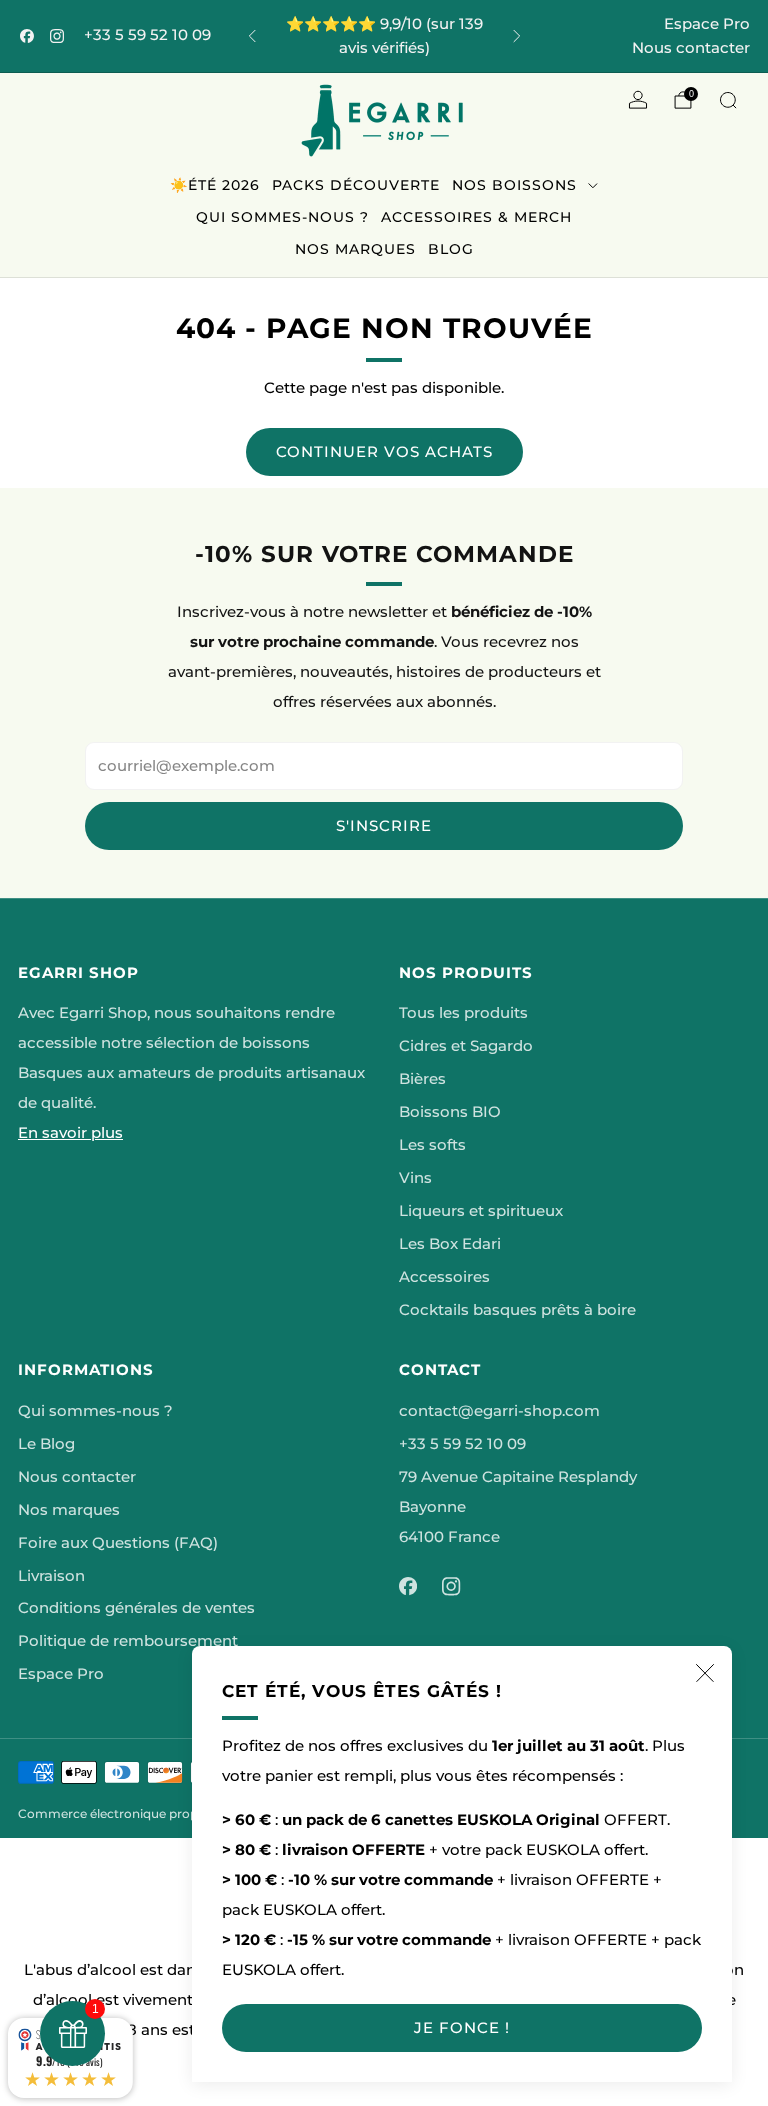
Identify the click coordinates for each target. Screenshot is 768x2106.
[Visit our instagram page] (57, 36)
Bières (422, 1079)
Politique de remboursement (128, 1641)
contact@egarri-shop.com (499, 1411)
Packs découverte (356, 185)
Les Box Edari (450, 1244)
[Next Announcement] (517, 36)
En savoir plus (70, 1133)
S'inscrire (384, 825)
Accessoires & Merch (476, 217)
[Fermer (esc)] (705, 1673)
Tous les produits (463, 1013)
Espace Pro (707, 23)
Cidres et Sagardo (466, 1046)
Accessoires (444, 1277)
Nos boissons (514, 185)
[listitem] (384, 36)
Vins (415, 1178)
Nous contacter (691, 47)
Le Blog (46, 1444)
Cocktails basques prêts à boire (517, 1310)
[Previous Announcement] (252, 36)
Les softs (432, 1145)
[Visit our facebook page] (27, 36)
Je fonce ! (462, 2027)
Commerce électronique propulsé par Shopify (155, 1814)
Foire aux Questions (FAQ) (118, 1543)
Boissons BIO (450, 1112)
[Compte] (638, 100)
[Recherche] (728, 100)
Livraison (51, 1576)
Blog (451, 249)
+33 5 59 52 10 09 (147, 35)
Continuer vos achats (384, 451)
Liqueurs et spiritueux (481, 1211)
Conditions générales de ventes (136, 1608)
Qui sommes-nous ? (282, 217)
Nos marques (355, 249)
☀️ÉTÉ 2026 (215, 185)
